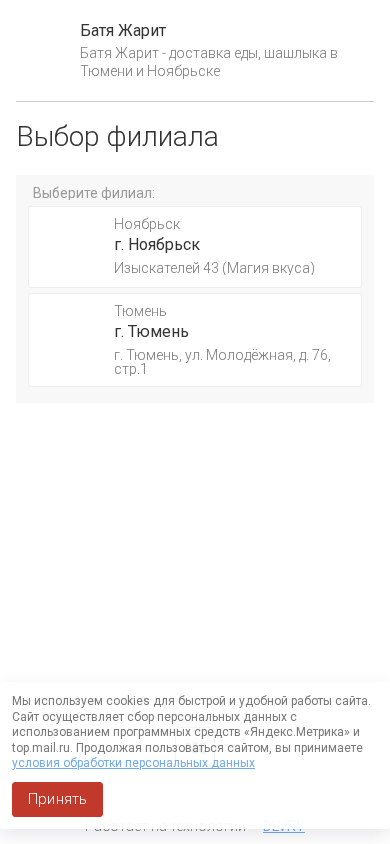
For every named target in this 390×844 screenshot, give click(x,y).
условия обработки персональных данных (133, 763)
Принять (57, 799)
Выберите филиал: (94, 193)
